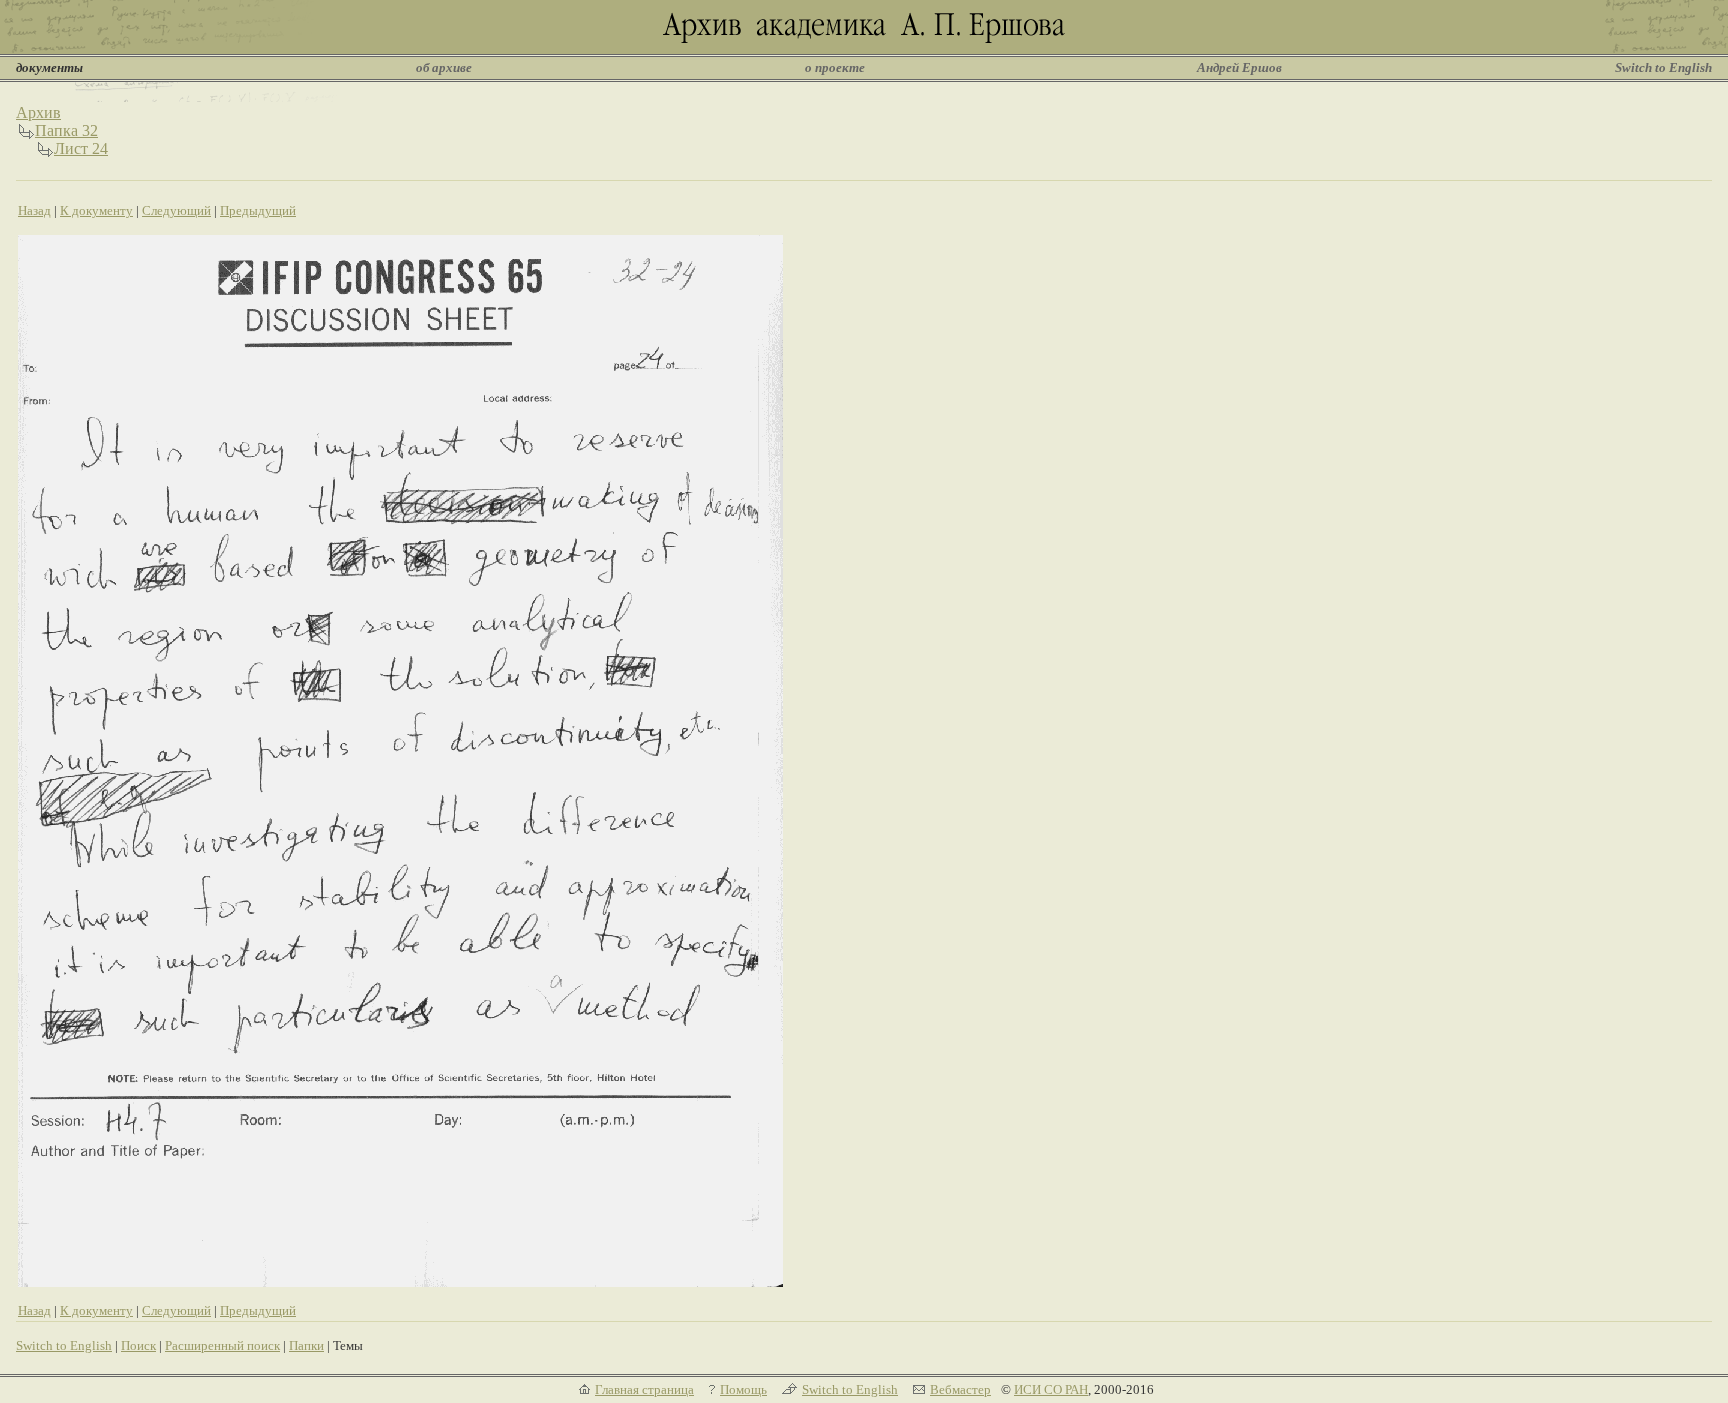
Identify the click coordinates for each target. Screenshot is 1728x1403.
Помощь (743, 1389)
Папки (306, 1345)
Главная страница (644, 1389)
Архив (38, 112)
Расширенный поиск (222, 1345)
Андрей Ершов (1239, 67)
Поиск (138, 1345)
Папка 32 (66, 130)
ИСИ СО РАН (1051, 1389)
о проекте (835, 67)
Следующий (176, 210)
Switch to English (1663, 67)
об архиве (444, 67)
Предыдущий (258, 210)
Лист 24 (81, 148)
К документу (96, 210)
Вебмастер (960, 1389)
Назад (34, 210)
